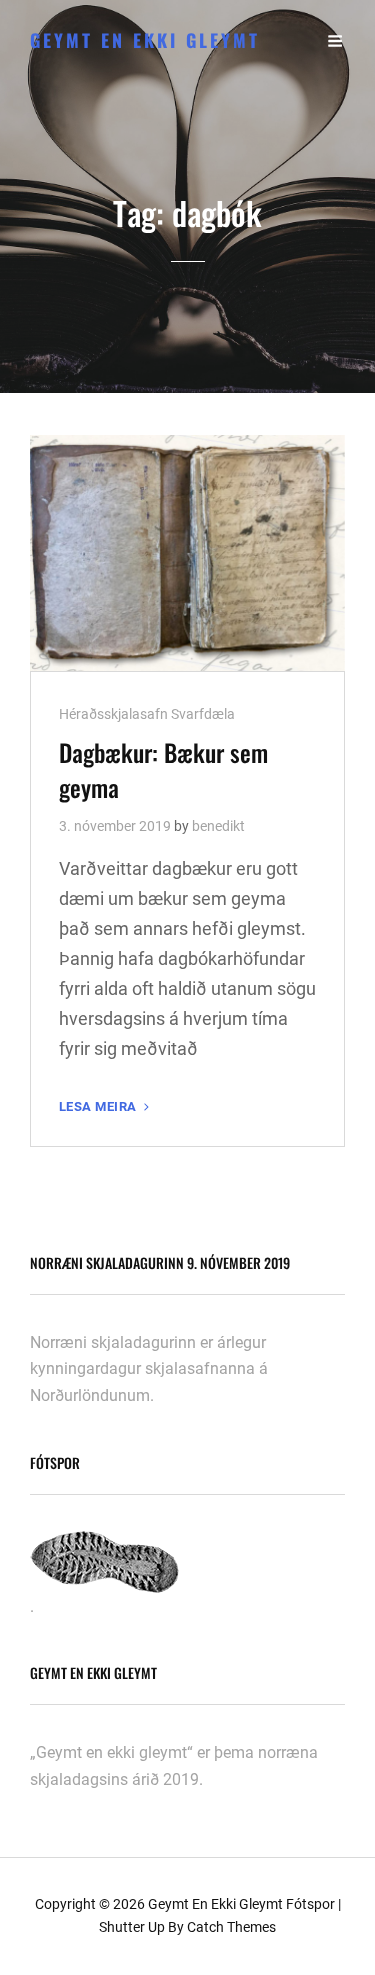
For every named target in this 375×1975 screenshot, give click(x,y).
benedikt (218, 826)
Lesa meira (106, 1107)
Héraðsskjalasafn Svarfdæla (147, 714)
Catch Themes (231, 1927)
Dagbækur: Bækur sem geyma (163, 769)
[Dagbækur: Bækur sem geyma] (187, 553)
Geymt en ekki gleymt (145, 40)
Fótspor (310, 1904)
